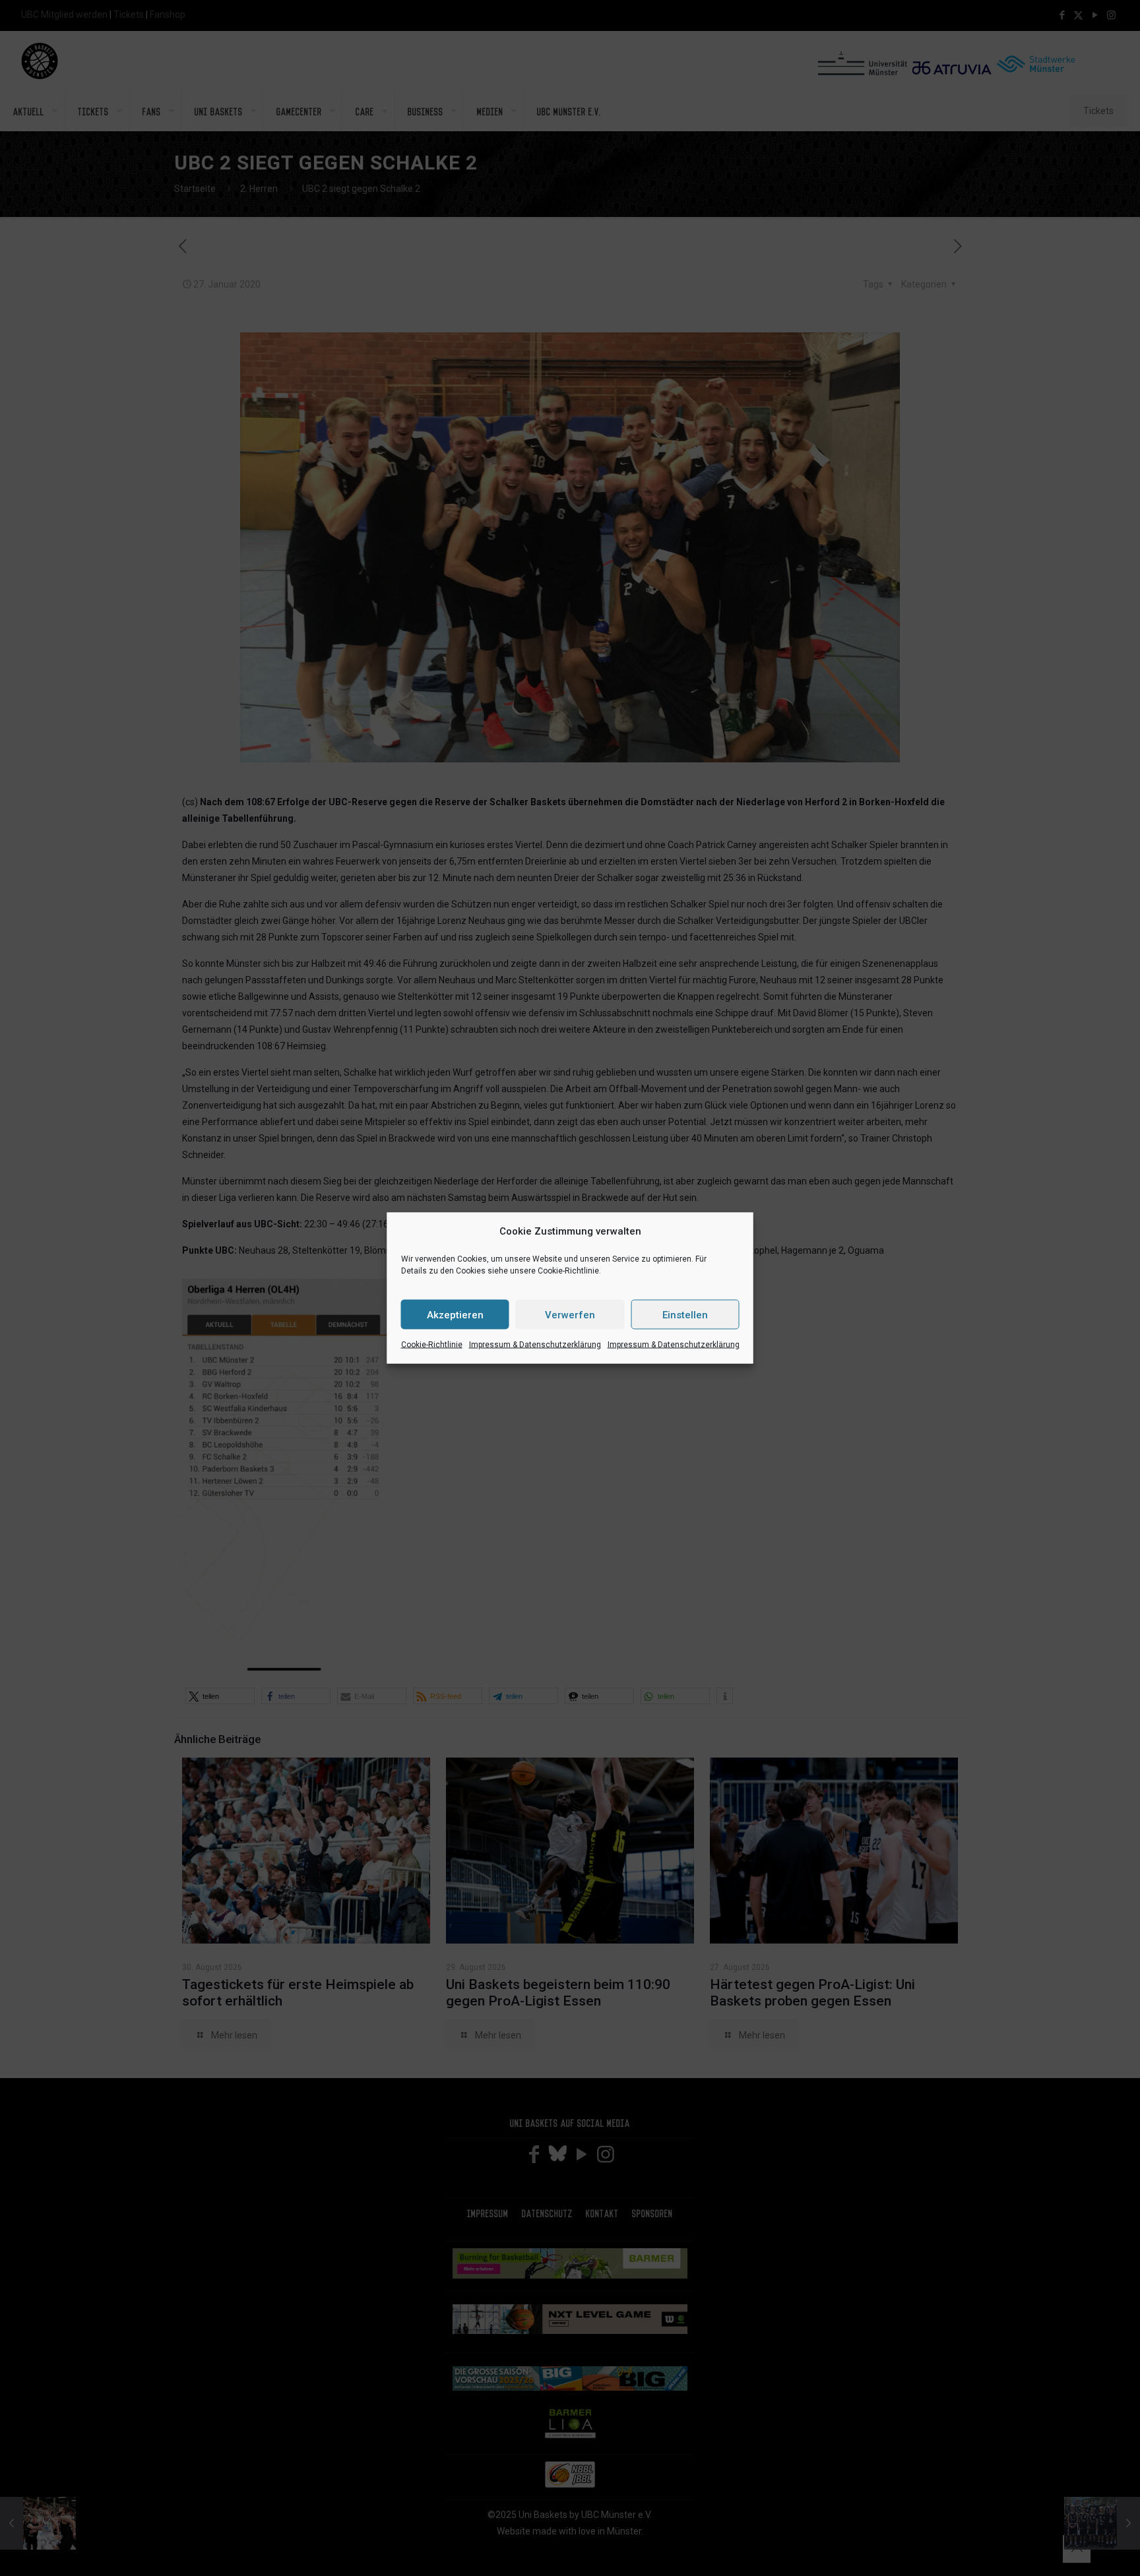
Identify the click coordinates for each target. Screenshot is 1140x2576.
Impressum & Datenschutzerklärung (535, 1345)
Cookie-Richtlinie (432, 1345)
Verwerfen (570, 1314)
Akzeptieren (455, 1314)
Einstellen (685, 1314)
